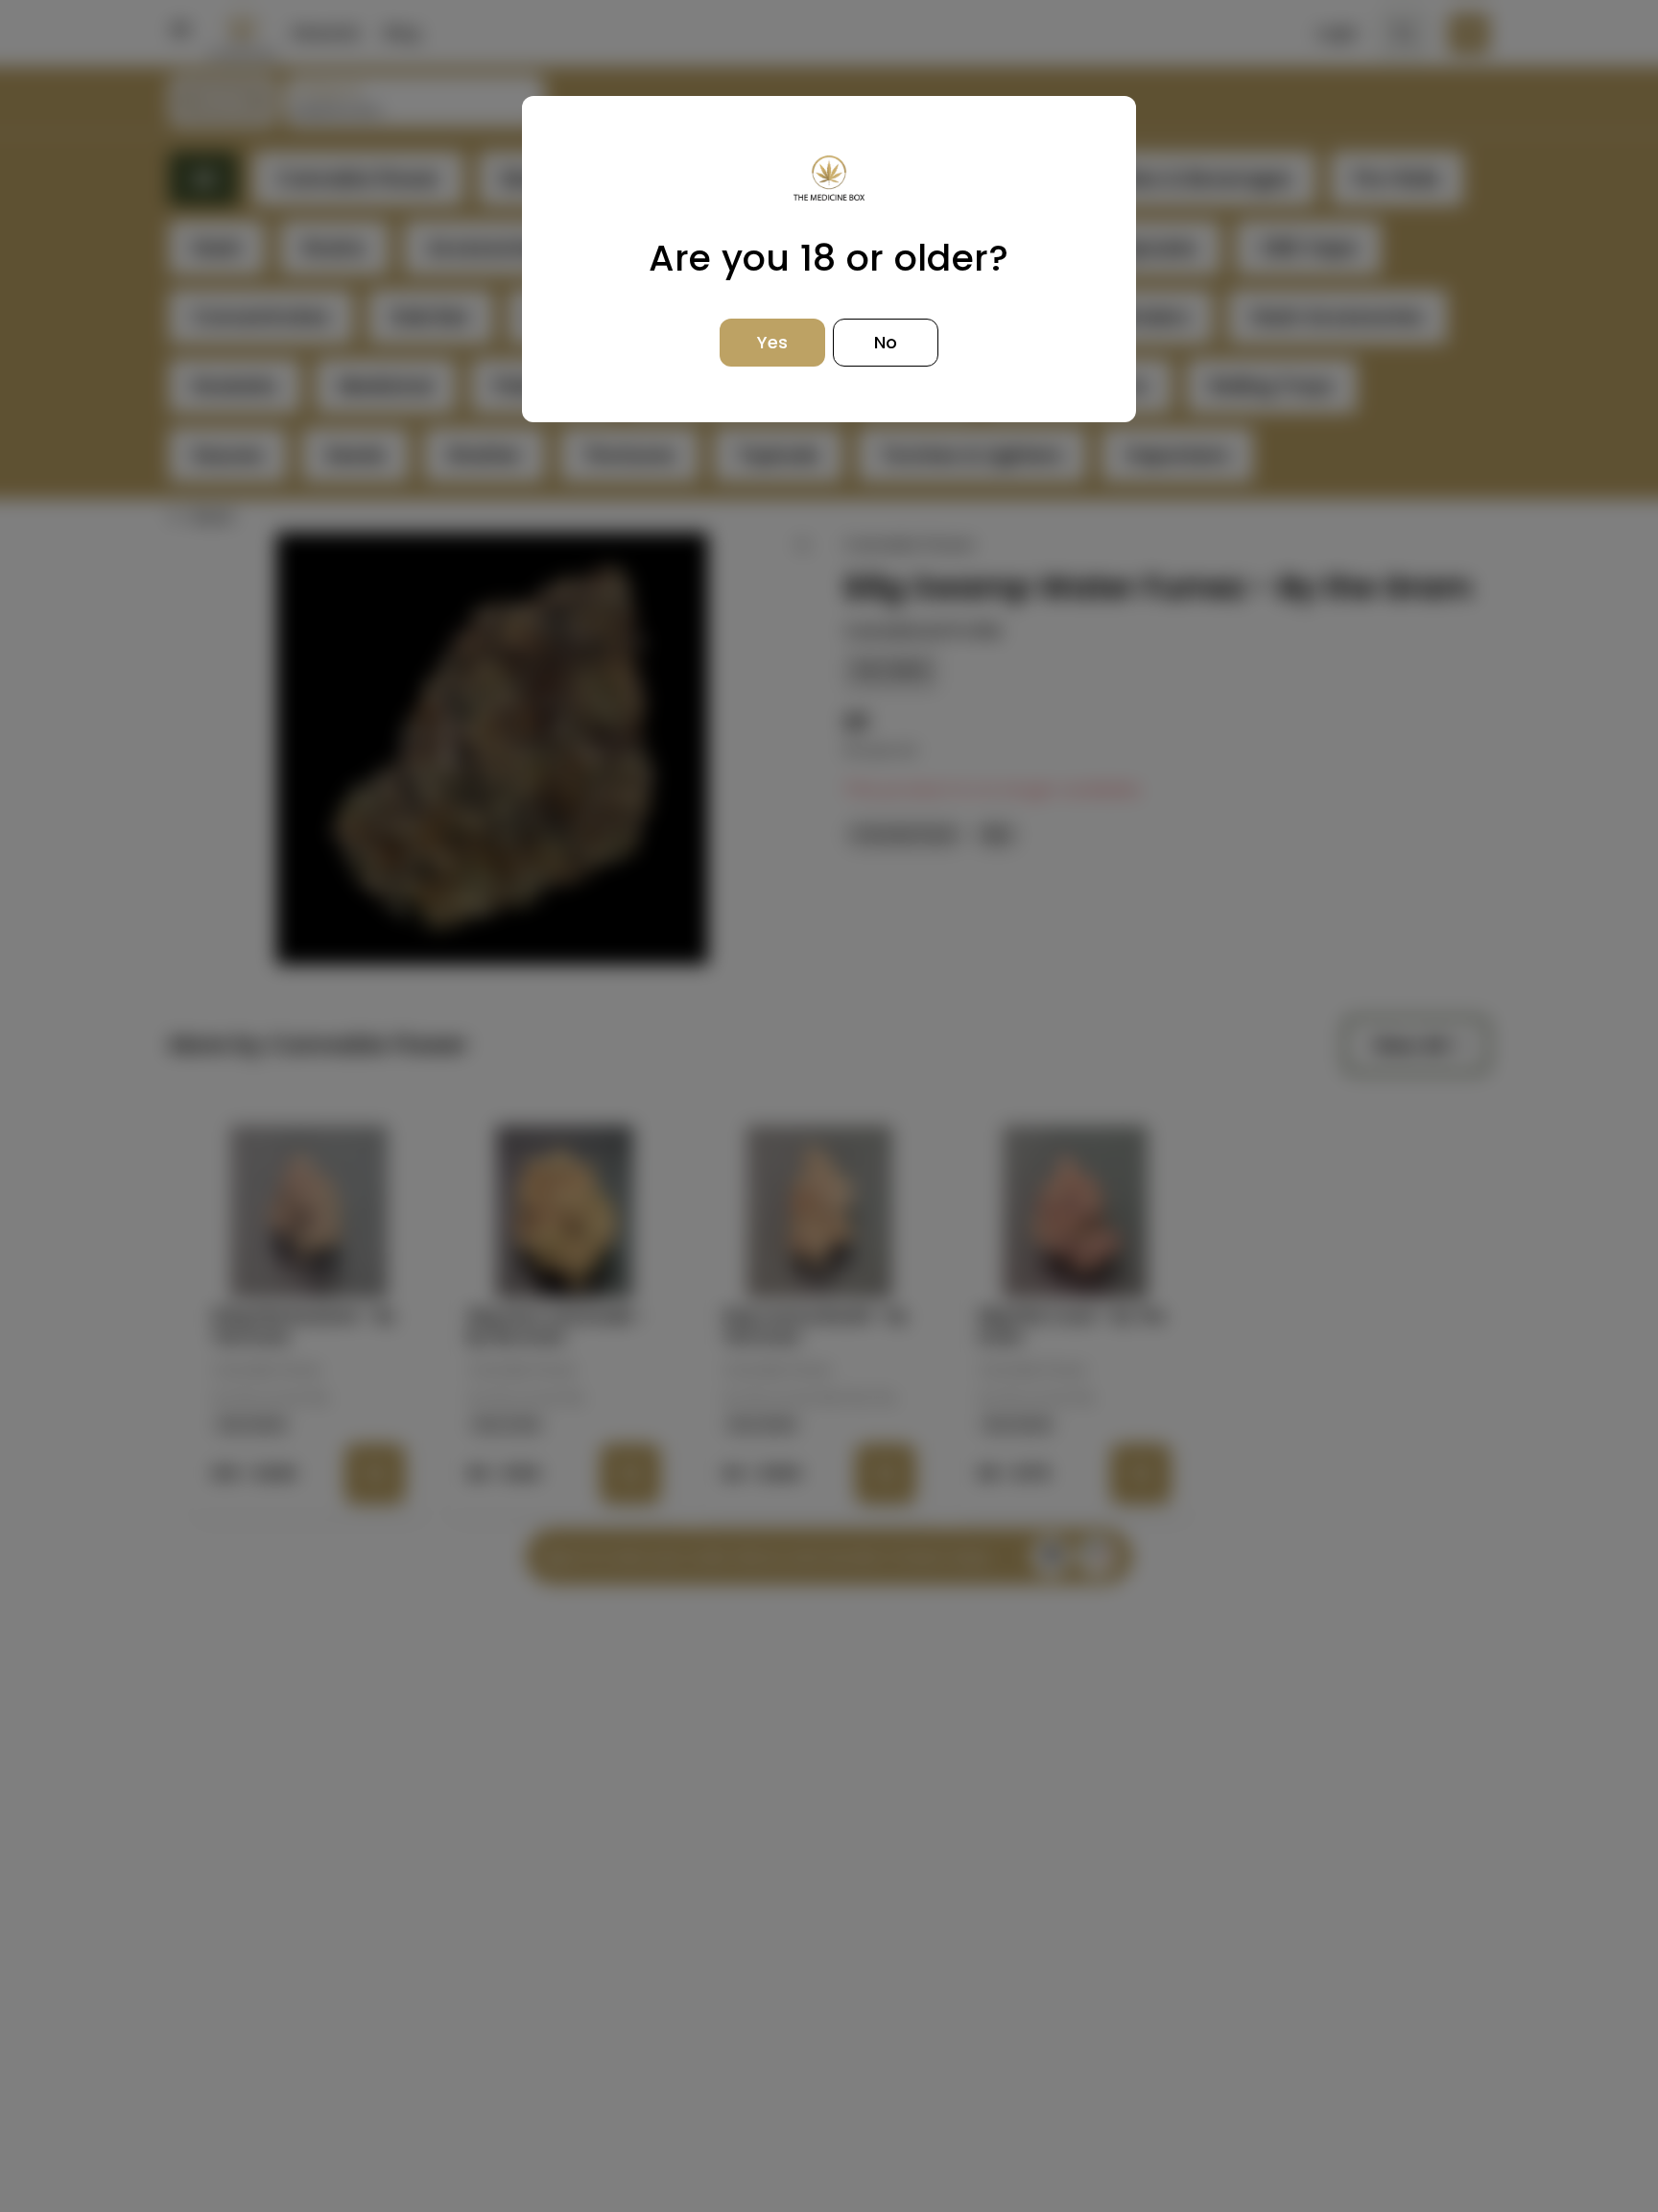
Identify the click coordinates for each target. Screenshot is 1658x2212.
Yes (772, 342)
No (886, 342)
